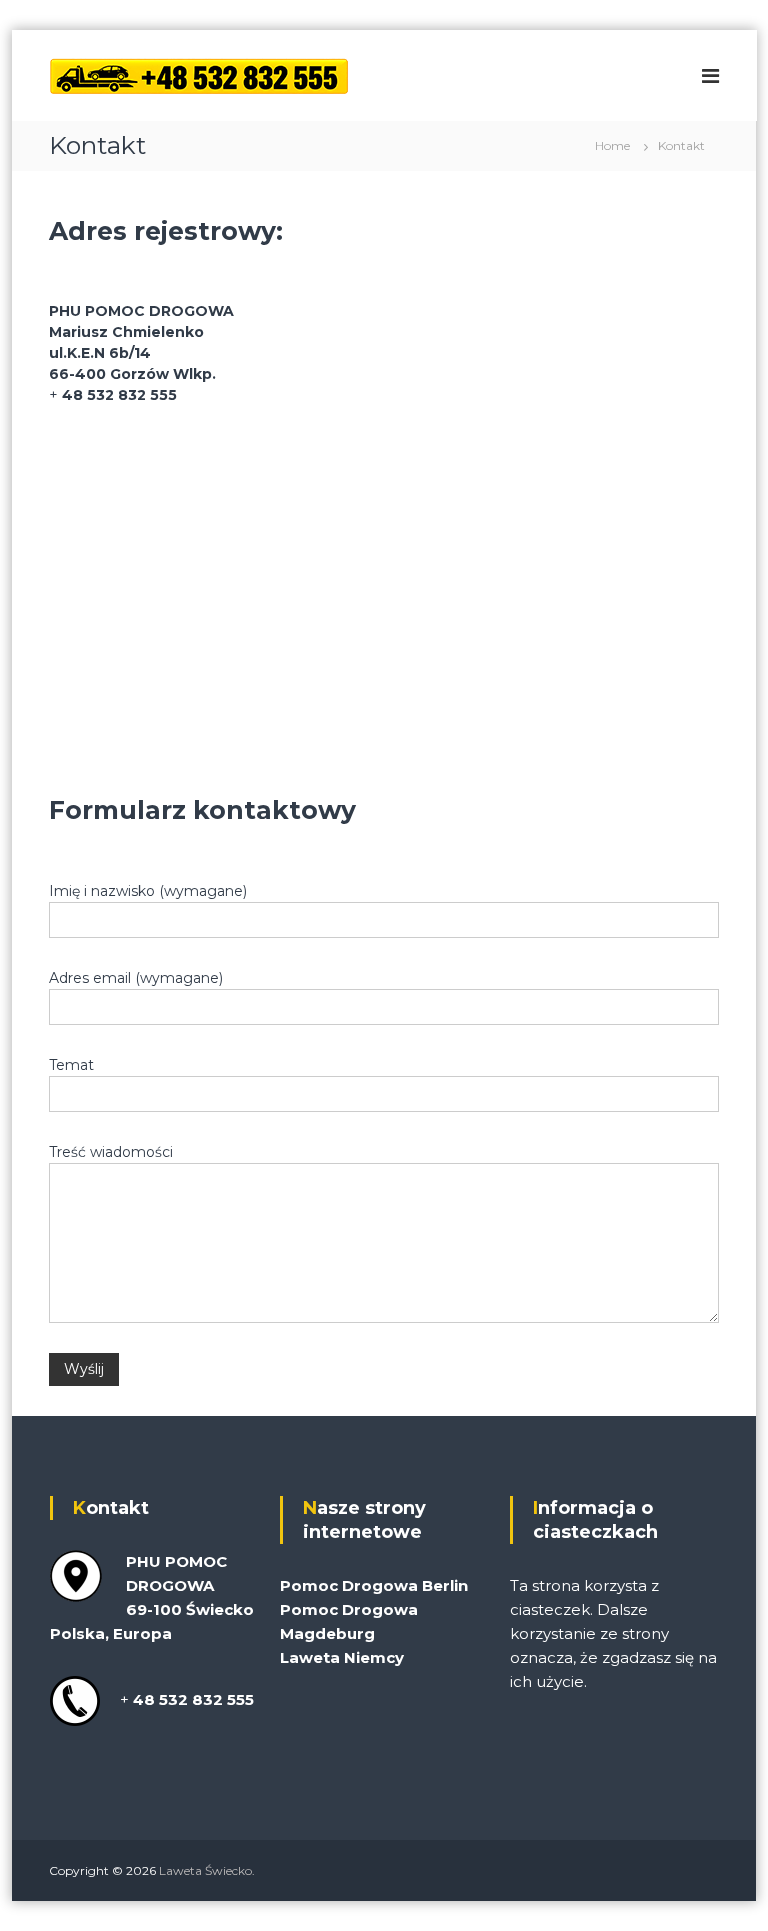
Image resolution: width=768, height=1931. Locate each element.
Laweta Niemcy (342, 1657)
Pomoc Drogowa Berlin (374, 1585)
